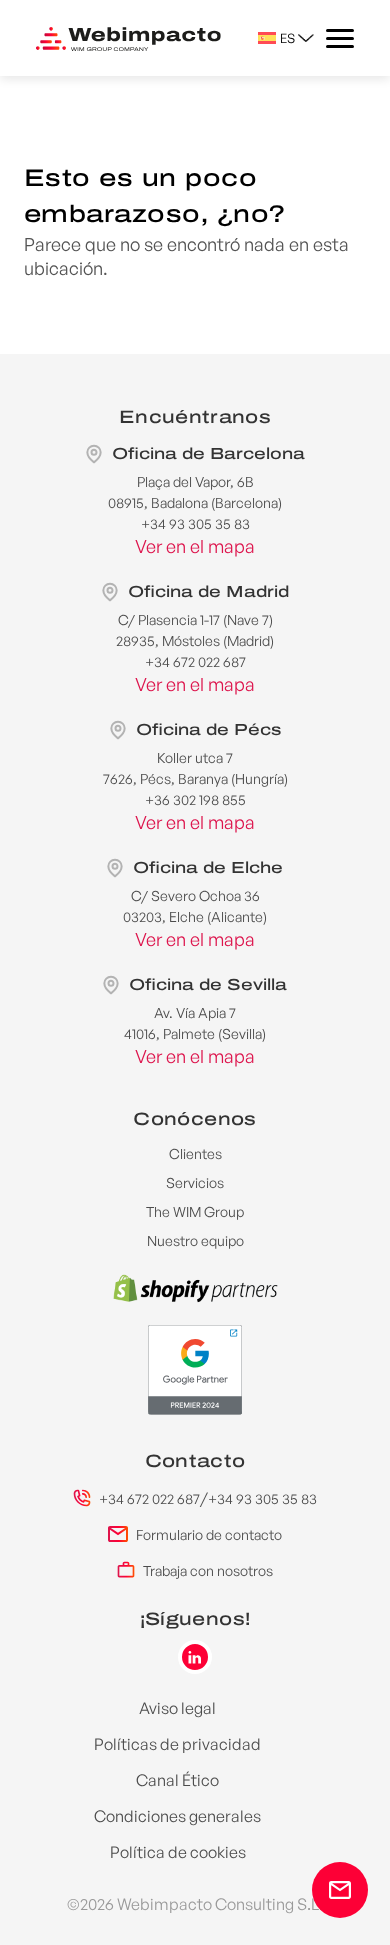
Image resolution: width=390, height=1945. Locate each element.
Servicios (195, 1182)
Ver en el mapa (195, 546)
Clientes (195, 1153)
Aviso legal (177, 1708)
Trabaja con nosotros (208, 1570)
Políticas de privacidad (177, 1744)
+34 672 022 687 (149, 1498)
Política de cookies (178, 1852)
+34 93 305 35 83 (262, 1498)
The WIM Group (195, 1211)
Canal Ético (177, 1780)
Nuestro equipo (195, 1240)
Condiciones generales (177, 1816)
